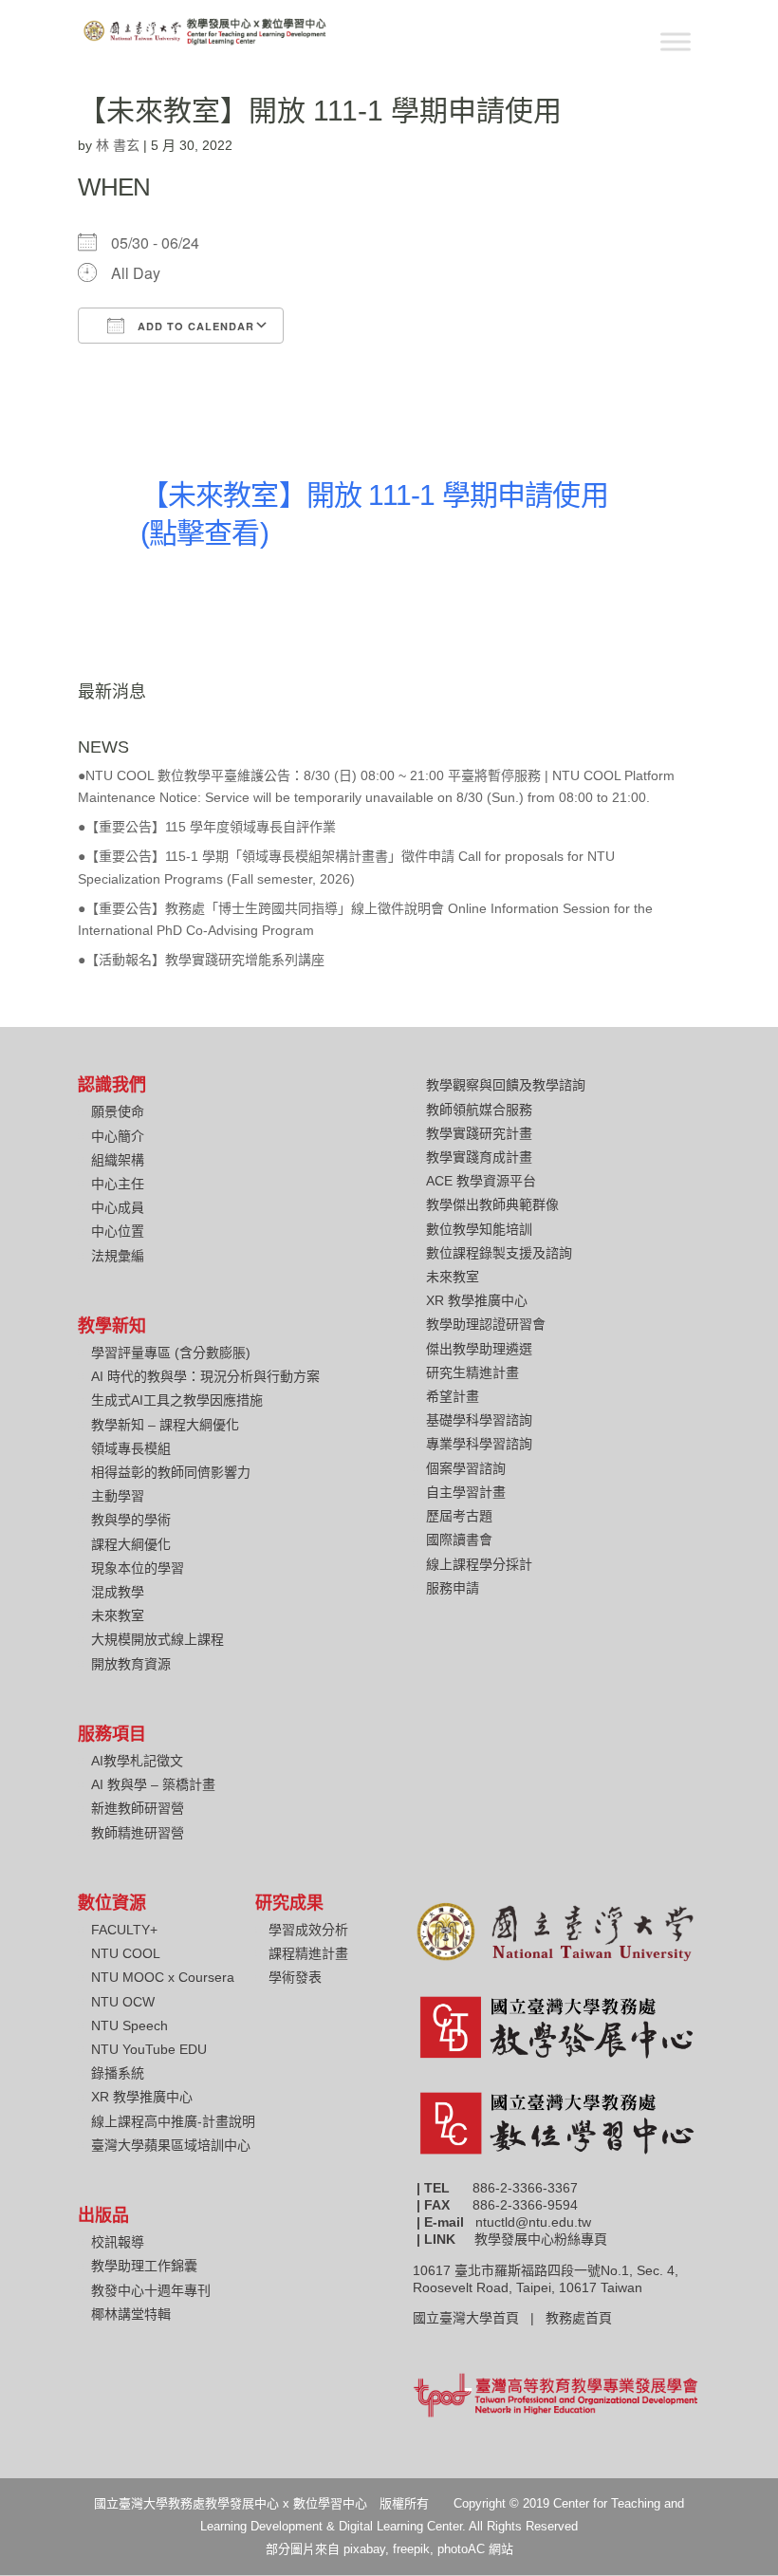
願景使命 (118, 1111)
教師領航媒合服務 (479, 1110)
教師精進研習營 (138, 1833)
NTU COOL (126, 1953)
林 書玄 (118, 145)
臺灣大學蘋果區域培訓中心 (171, 2145)
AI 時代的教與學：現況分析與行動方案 (205, 1376)
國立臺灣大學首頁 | (479, 2318)
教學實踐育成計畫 (479, 1157)
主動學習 (118, 1496)
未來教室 (118, 1615)
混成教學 (118, 1592)
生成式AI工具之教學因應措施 (177, 1400)
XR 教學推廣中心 (477, 1300)
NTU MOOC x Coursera (163, 1977)
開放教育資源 (131, 1664)
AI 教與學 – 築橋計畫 (153, 1784)
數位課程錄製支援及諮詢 (499, 1253)
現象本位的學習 (138, 1568)
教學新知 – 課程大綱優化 (165, 1425)
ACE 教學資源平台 (481, 1181)
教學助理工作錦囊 (144, 2266)
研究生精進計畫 (472, 1372)
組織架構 (118, 1160)
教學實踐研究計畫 (479, 1133)
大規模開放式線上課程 (157, 1639)
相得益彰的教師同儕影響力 (171, 1472)
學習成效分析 (308, 1930)
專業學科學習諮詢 (479, 1444)
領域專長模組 (131, 1448)
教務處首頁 (581, 2318)
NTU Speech (130, 2025)
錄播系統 (118, 2073)
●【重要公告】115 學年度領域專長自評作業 (207, 827)
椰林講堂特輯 (131, 2314)
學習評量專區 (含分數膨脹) (171, 1353)
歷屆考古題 (459, 1516)
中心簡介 (118, 1136)
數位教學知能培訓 (479, 1229)
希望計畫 (453, 1396)
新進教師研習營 (138, 1808)
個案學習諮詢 (466, 1468)
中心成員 (118, 1207)
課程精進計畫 (308, 1953)
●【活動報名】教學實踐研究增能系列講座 (201, 960)
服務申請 (453, 1588)
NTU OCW (123, 2002)
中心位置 (118, 1231)
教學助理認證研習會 (486, 1324)
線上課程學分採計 (479, 1564)
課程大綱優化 (131, 1544)
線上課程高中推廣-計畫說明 (173, 2121)
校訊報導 (118, 2242)
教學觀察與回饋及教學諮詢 (506, 1085)
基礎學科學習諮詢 (479, 1420)
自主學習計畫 (466, 1492)
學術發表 (295, 1977)
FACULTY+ (124, 1930)
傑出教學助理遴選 (479, 1349)
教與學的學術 (131, 1520)
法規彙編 (118, 1256)
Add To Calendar (194, 326)
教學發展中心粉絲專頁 (541, 2239)
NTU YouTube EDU (149, 2049)
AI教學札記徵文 (137, 1761)
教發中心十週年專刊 (151, 2290)
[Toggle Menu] (676, 41)
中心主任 (118, 1184)
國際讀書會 (459, 1540)
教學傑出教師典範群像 (492, 1204)
